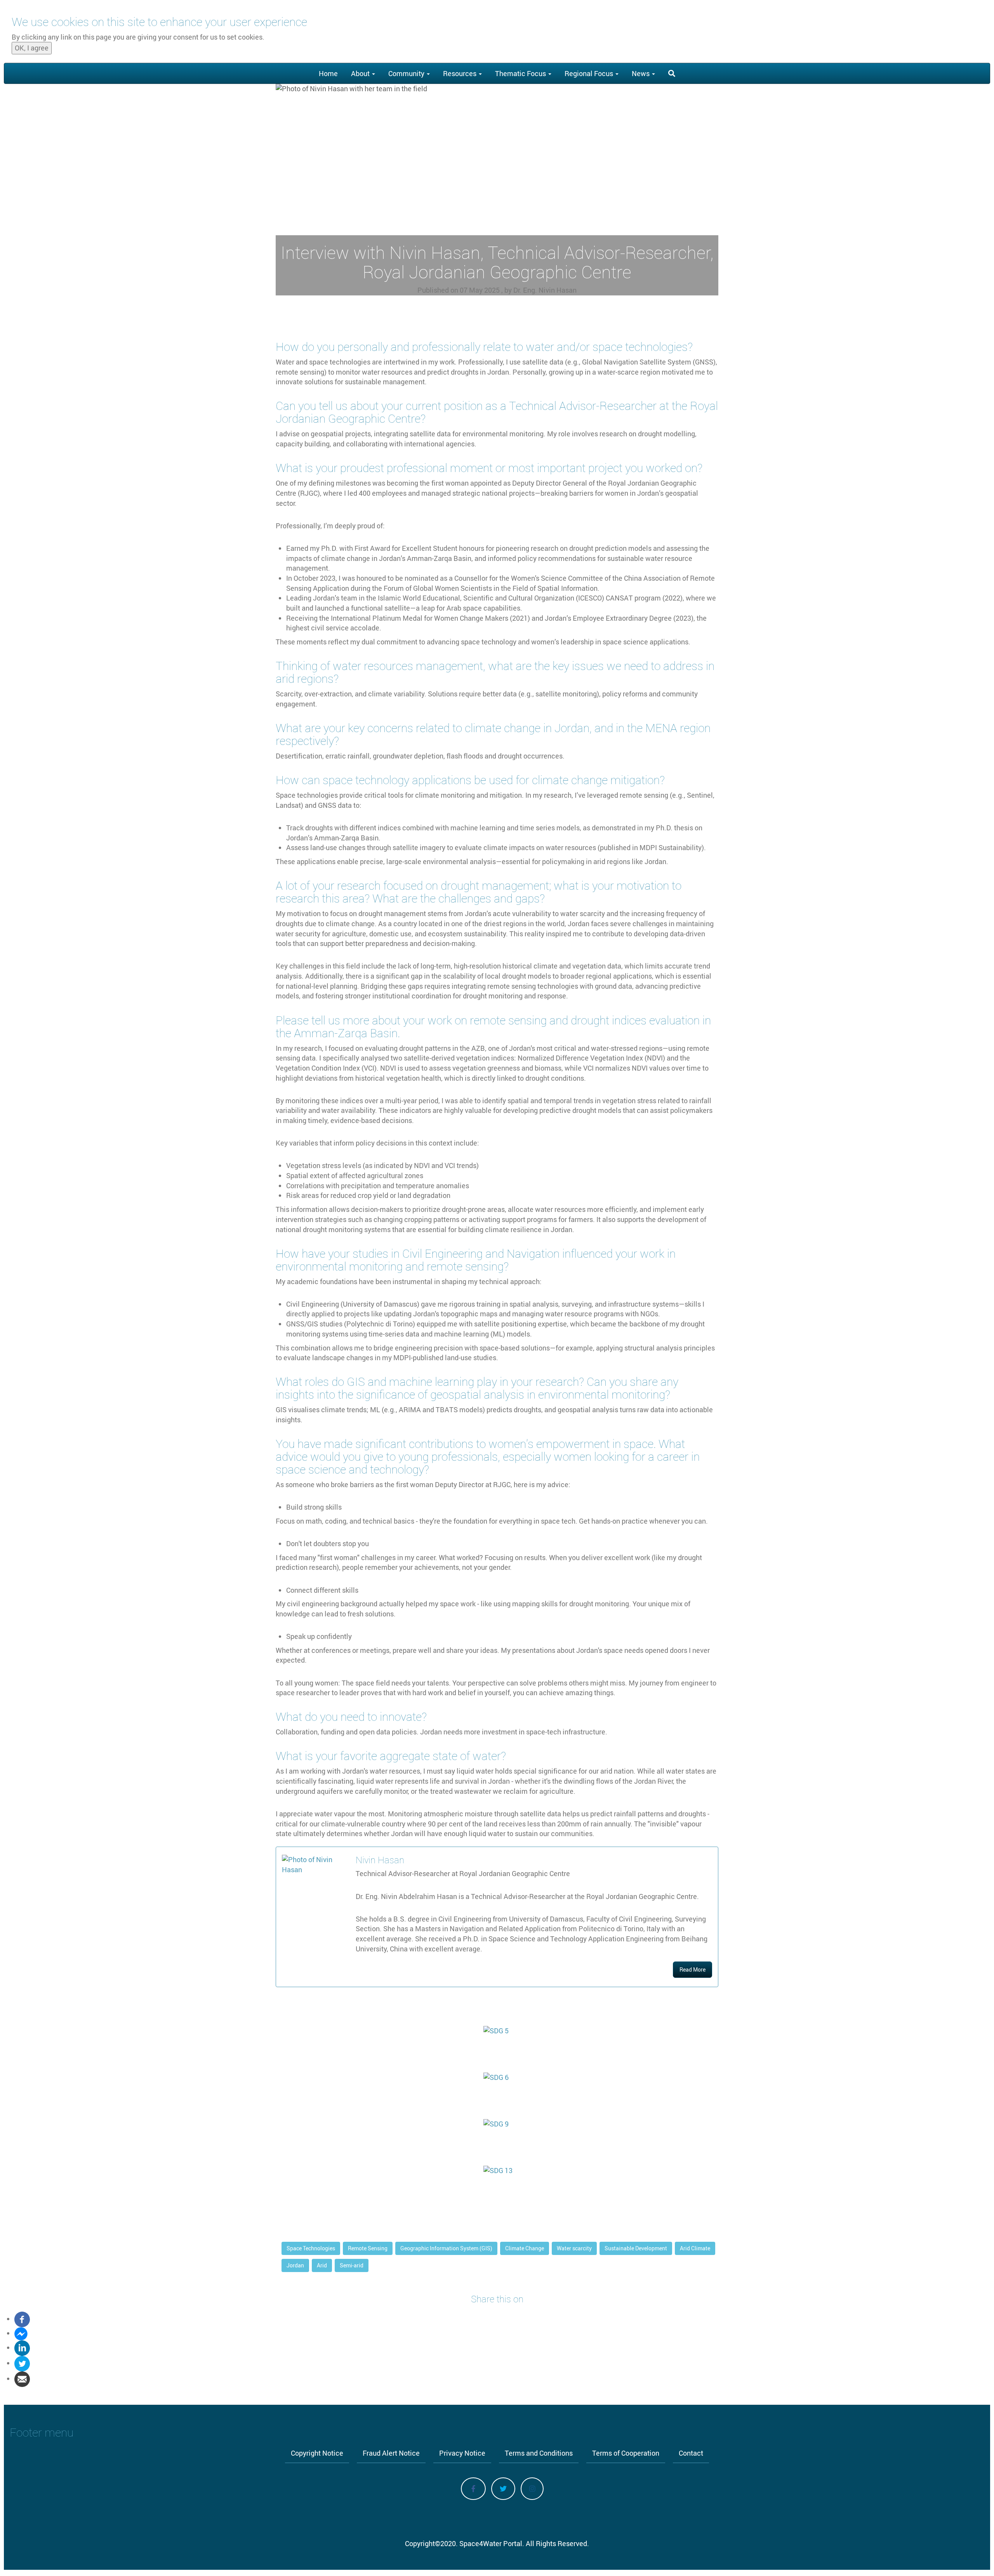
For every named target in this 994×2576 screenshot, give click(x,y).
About (361, 73)
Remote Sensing (368, 2248)
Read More (692, 1969)
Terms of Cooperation (626, 2453)
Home (328, 73)
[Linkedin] (22, 2347)
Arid (322, 2265)
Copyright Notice (317, 2453)
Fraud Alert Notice (391, 2453)
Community (407, 73)
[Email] (22, 2378)
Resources (461, 73)
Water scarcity (574, 2248)
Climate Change (525, 2248)
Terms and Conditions (539, 2453)
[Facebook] (22, 2319)
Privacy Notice (462, 2453)
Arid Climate (695, 2248)
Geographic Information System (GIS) (446, 2248)
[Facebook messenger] (21, 2333)
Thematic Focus (521, 73)
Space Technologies (311, 2248)
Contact (691, 2453)
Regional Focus (590, 73)
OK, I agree (32, 48)
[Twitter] (22, 2363)
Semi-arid (352, 2265)
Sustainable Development (636, 2248)
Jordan (295, 2265)
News (641, 73)
